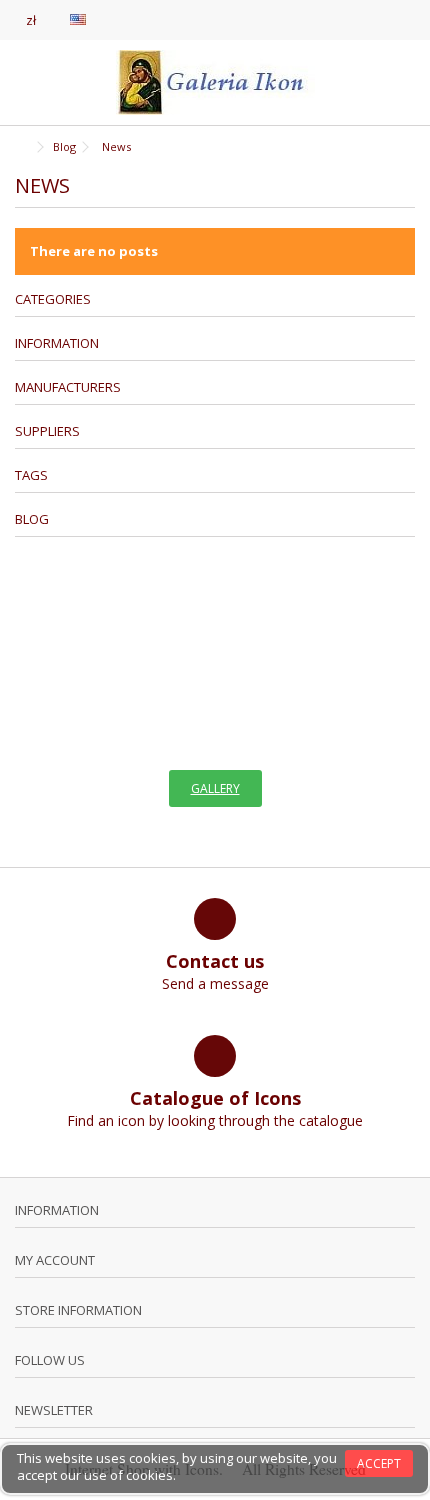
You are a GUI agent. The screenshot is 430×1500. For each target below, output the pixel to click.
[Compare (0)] (400, 22)
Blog (32, 519)
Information (57, 343)
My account (55, 1260)
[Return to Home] (21, 147)
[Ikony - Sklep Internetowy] (215, 82)
